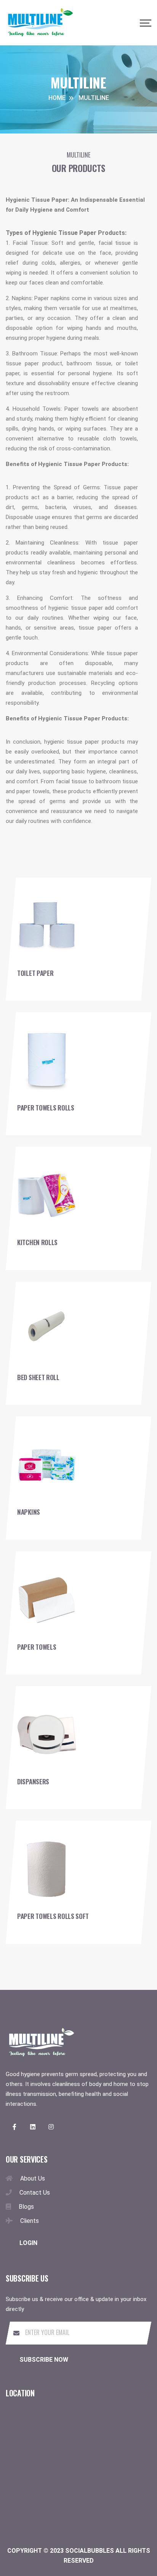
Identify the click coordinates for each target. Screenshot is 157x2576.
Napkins (29, 1512)
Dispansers (33, 1781)
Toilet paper (35, 973)
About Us (33, 2178)
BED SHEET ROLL (38, 1377)
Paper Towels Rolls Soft (53, 1916)
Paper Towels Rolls (46, 1108)
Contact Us (35, 2193)
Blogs (26, 2207)
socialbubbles (90, 2551)
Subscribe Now (44, 2360)
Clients (30, 2221)
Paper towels (37, 1647)
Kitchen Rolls (37, 1242)
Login (28, 2243)
